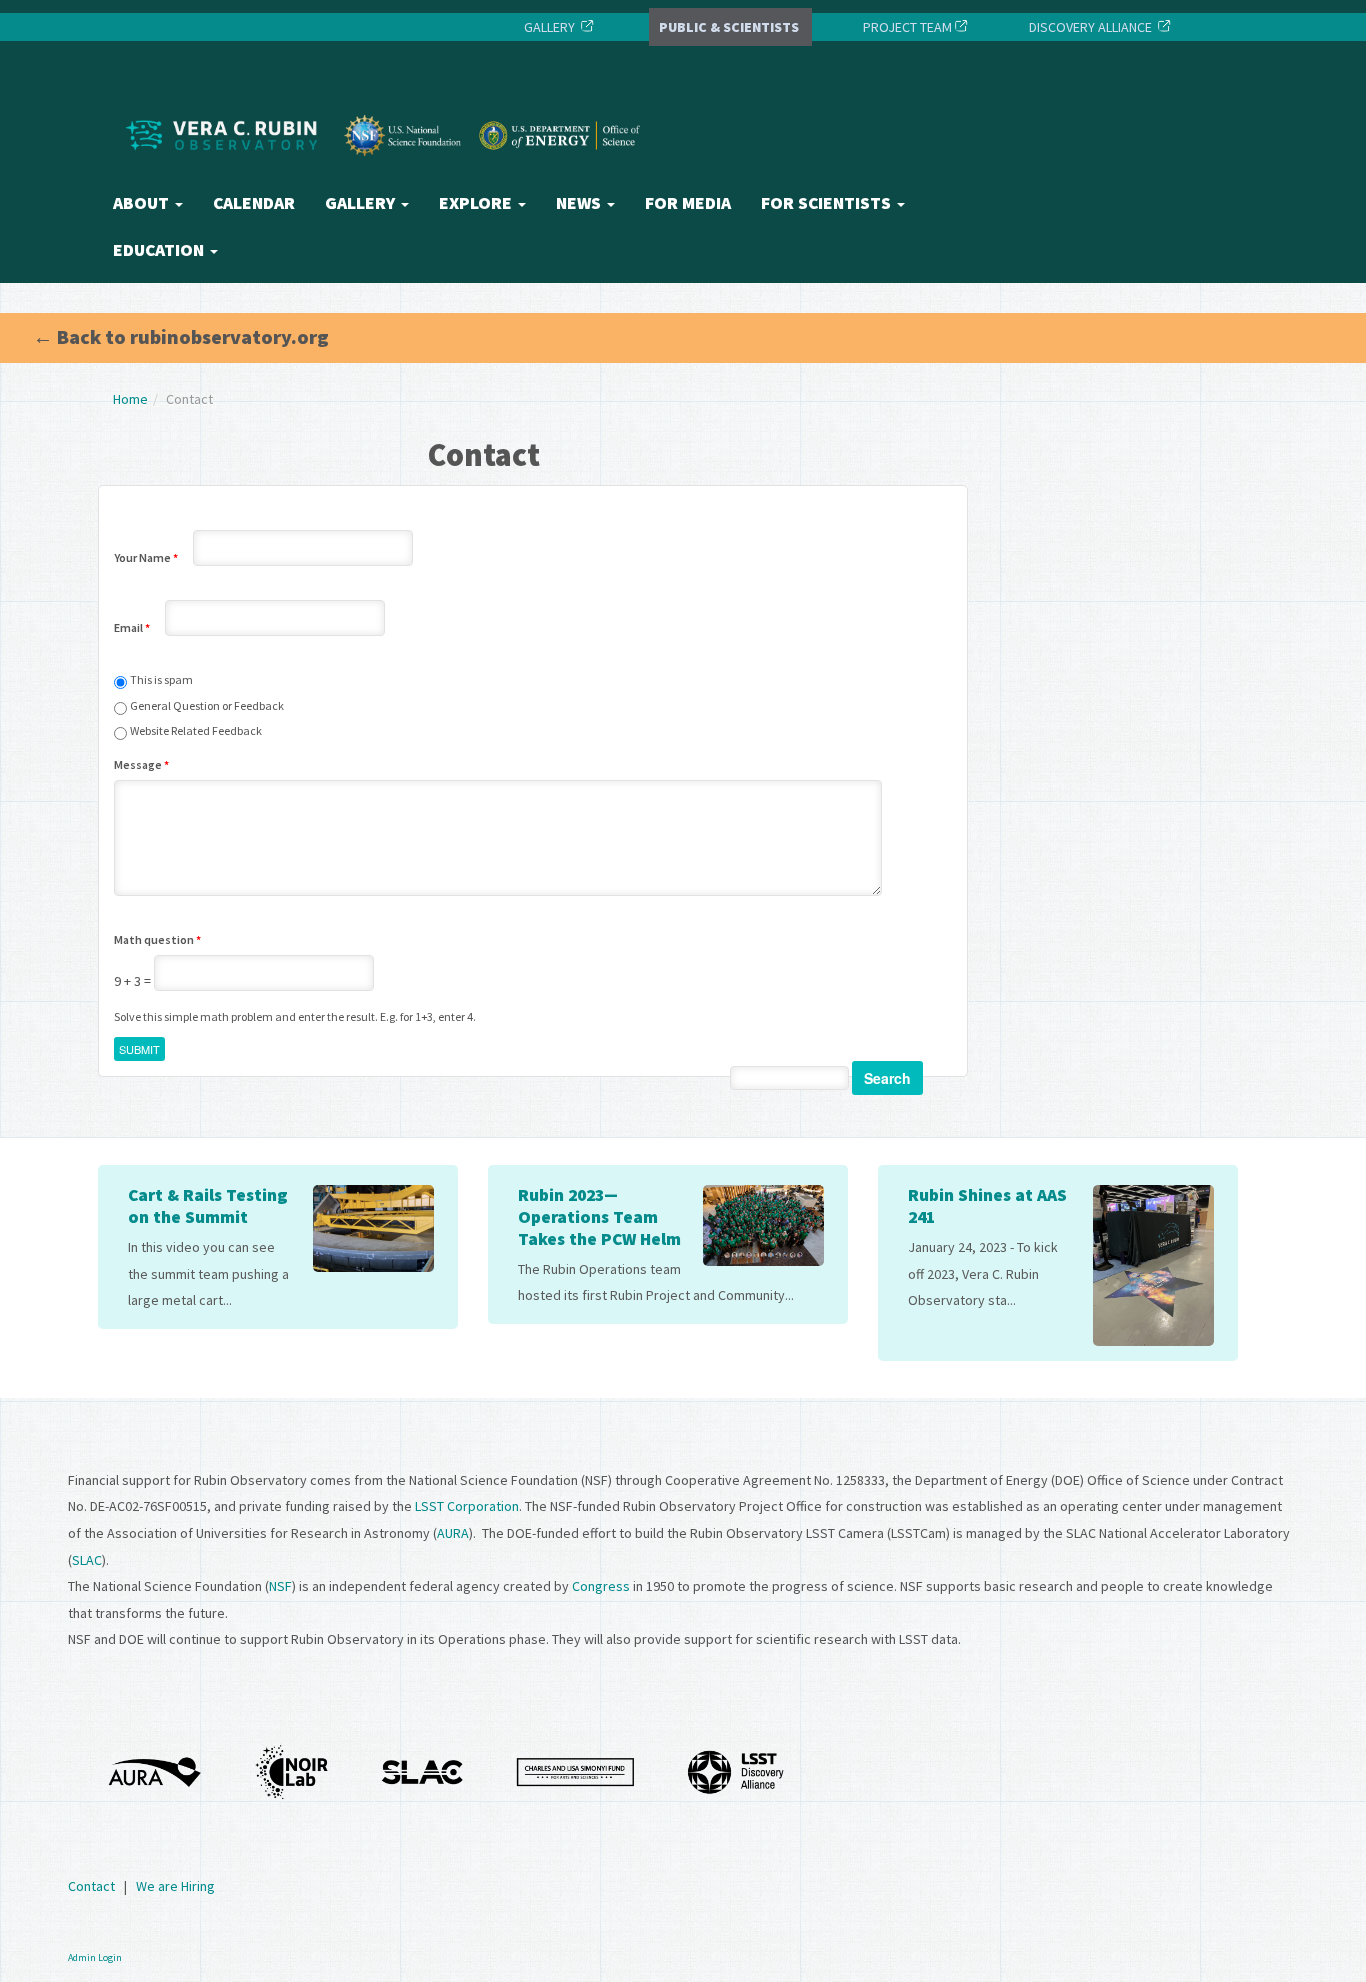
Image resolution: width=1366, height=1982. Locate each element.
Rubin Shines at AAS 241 (987, 1206)
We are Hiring (175, 1886)
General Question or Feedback (207, 705)
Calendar (254, 203)
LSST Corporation (467, 1506)
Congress (601, 1586)
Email (132, 627)
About (143, 203)
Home (130, 399)
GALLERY (549, 27)
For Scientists (828, 203)
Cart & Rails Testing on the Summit (208, 1206)
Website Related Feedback (196, 730)
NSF (280, 1586)
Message (141, 764)
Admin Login (95, 1957)
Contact (91, 1886)
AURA (453, 1533)
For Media (688, 203)
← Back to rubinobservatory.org (181, 336)
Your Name (146, 557)
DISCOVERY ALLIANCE (1090, 27)
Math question (157, 939)
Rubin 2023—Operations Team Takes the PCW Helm (599, 1217)
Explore (477, 203)
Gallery (362, 203)
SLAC (87, 1560)
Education (160, 250)
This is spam (161, 679)
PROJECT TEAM (906, 27)
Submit (139, 1049)
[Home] (388, 173)
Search (887, 1078)
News (580, 203)
